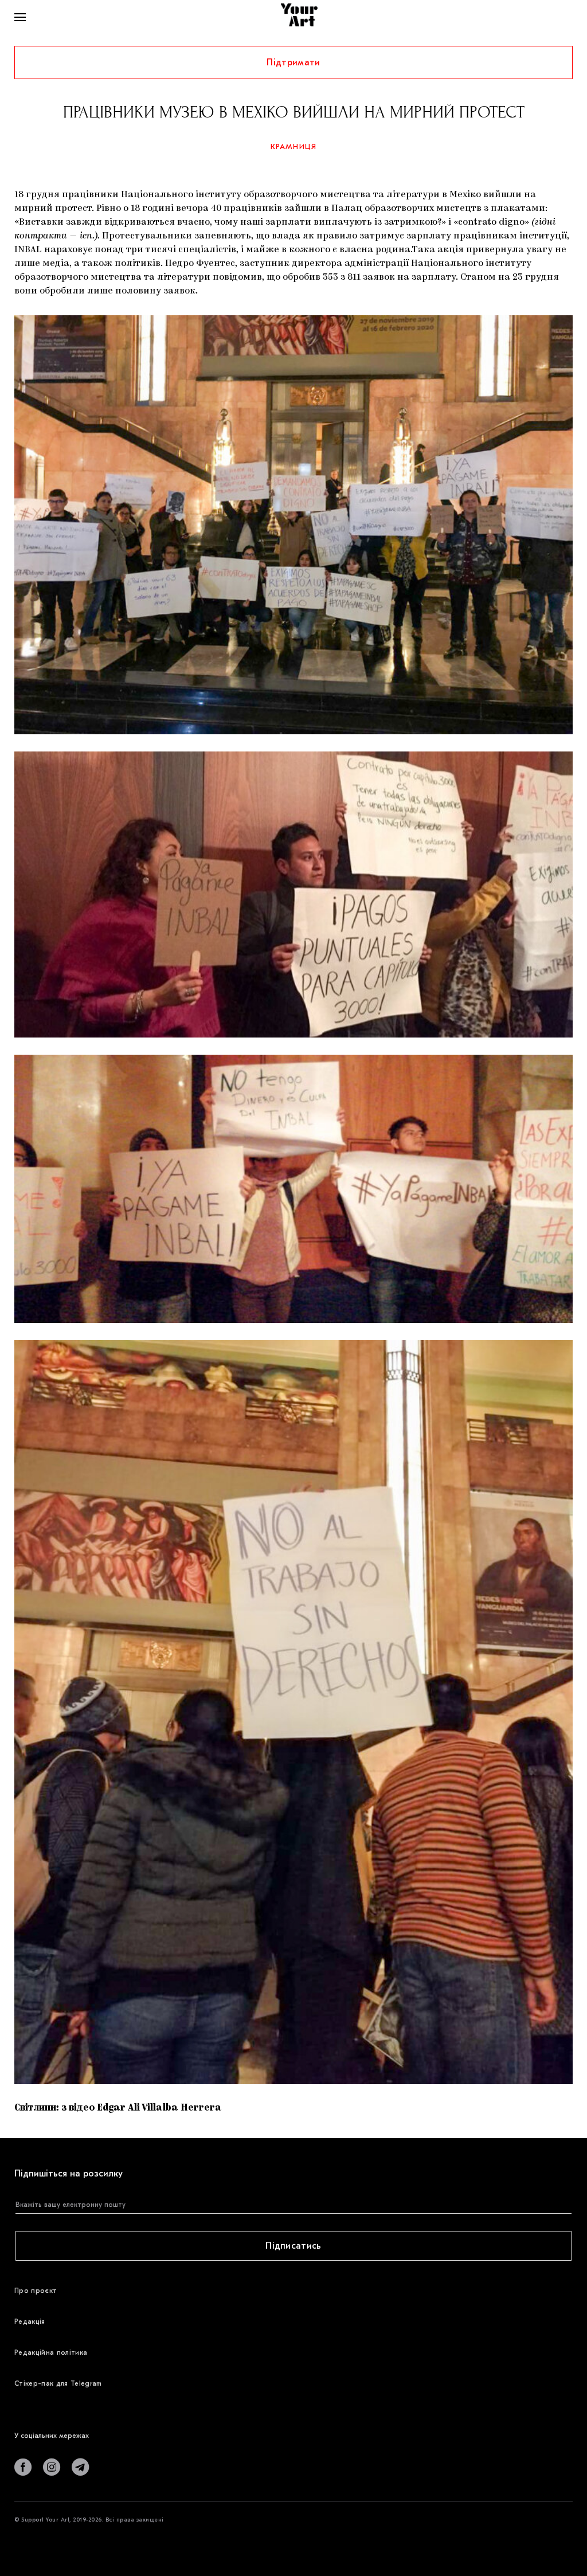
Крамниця (294, 146)
